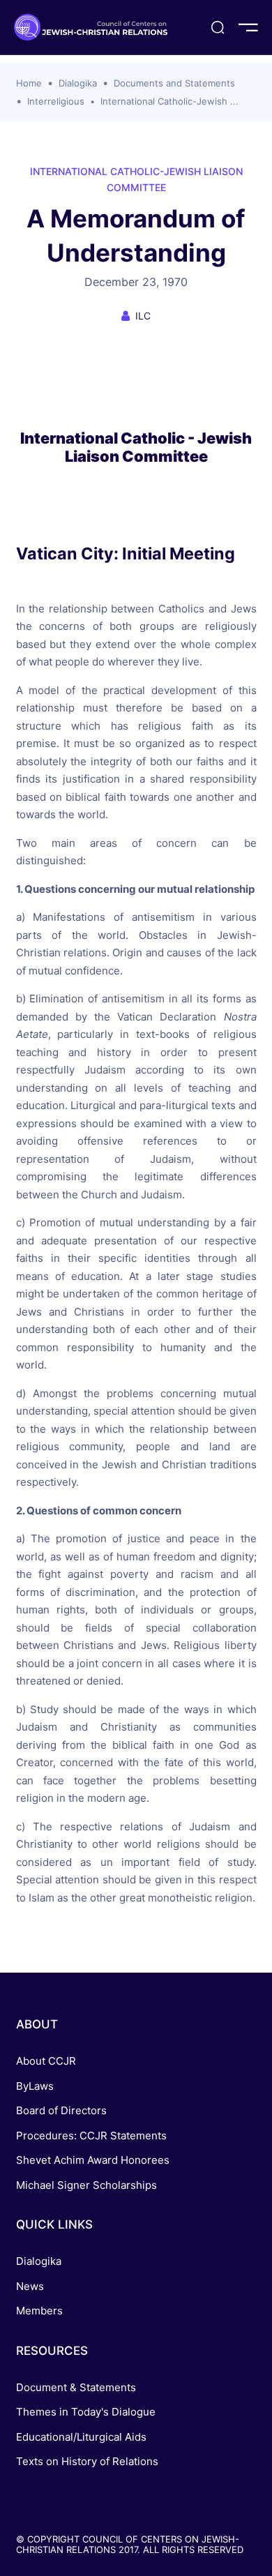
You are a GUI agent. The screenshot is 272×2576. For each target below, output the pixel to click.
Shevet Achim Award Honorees (93, 2160)
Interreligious (56, 101)
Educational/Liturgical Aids (81, 2437)
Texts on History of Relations (87, 2461)
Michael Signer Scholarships (86, 2185)
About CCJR (46, 2061)
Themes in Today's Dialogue (86, 2412)
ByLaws (35, 2086)
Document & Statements (76, 2387)
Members (39, 2311)
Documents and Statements (174, 83)
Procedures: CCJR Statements (91, 2136)
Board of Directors (61, 2110)
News (30, 2286)
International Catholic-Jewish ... (169, 101)
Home (29, 83)
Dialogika (78, 83)
